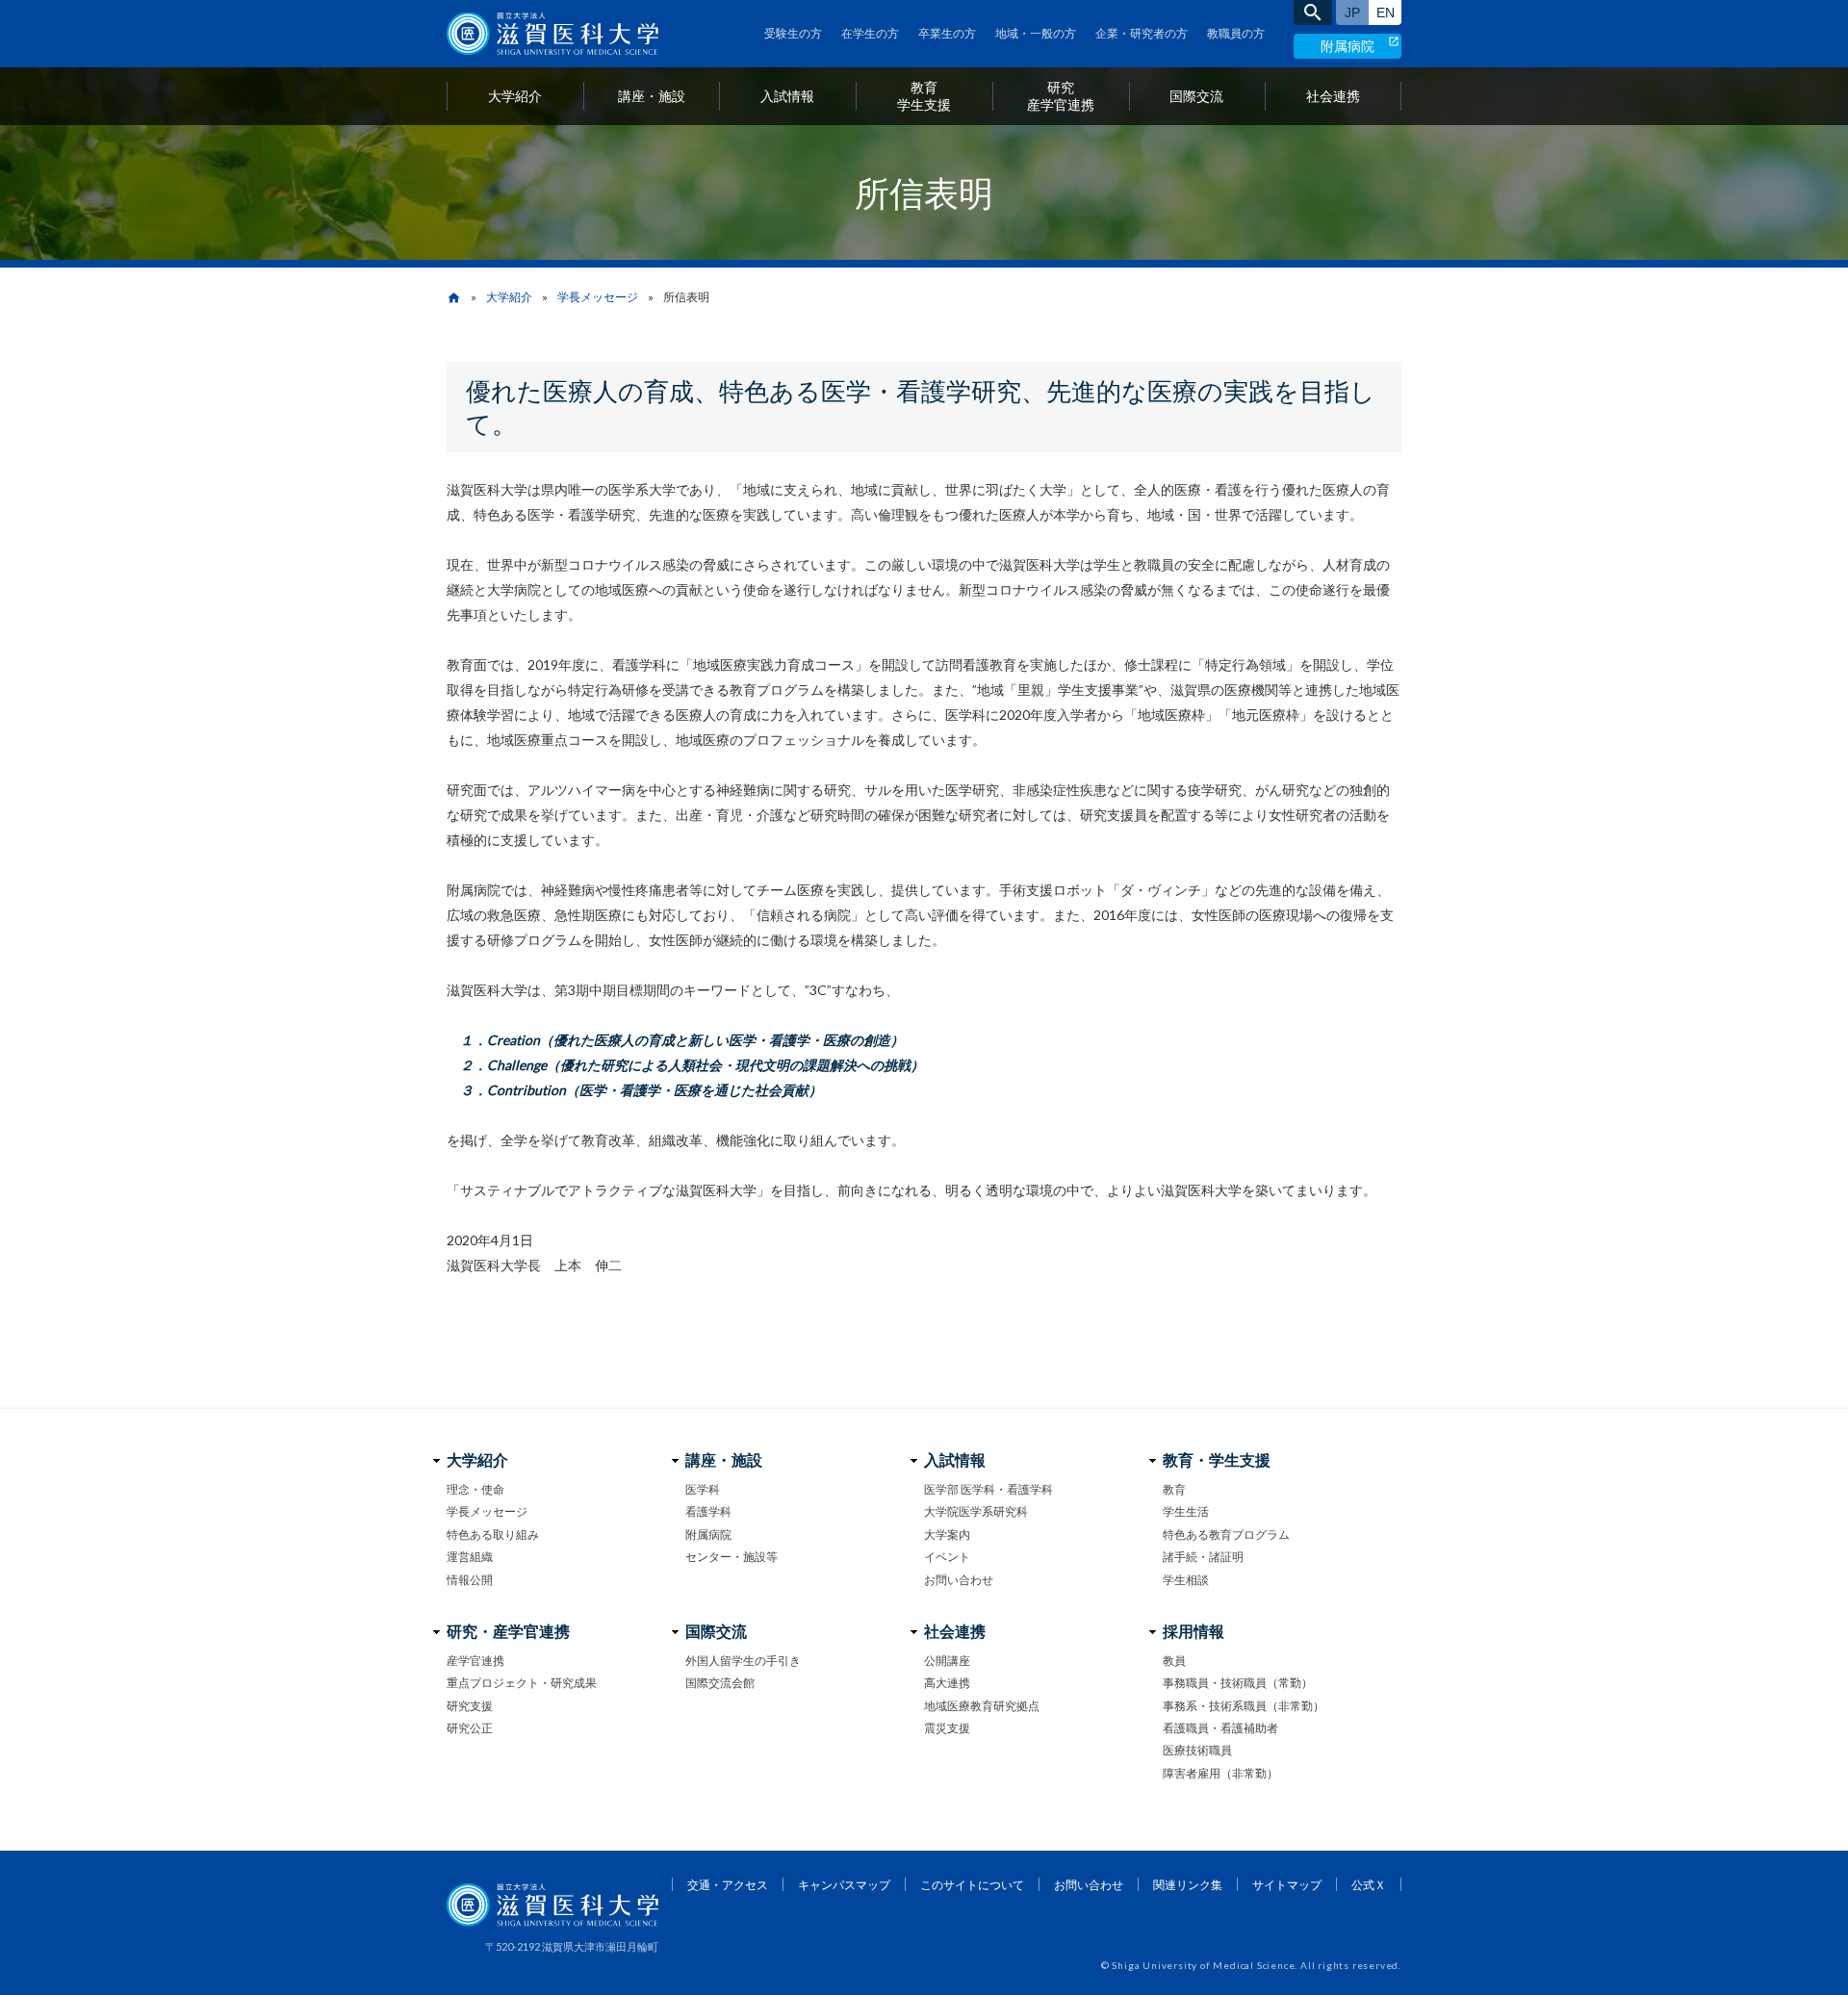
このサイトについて (972, 1885)
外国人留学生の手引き (743, 1661)
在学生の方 (870, 33)
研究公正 (470, 1728)
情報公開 (470, 1580)
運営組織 (470, 1557)
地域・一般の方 (1036, 33)
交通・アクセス (728, 1885)
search (1313, 13)
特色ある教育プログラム (1226, 1535)
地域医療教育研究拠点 (982, 1706)
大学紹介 (509, 297)
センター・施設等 (731, 1557)
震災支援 (947, 1728)
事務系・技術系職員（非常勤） (1244, 1706)
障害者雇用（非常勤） (1220, 1773)
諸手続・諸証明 (1203, 1557)
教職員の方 (1236, 33)
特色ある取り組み (493, 1535)
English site (1385, 13)
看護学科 (708, 1511)
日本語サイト (1352, 13)
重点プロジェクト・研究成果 (522, 1683)
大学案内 (947, 1535)
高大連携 (947, 1683)
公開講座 (947, 1661)
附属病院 (1347, 46)
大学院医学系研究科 (976, 1511)
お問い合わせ (959, 1580)
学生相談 (1186, 1580)
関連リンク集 (1188, 1885)
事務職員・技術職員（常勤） (1238, 1683)
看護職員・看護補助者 (1220, 1728)
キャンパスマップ (844, 1885)
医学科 (703, 1489)
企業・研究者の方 (1142, 33)
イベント (947, 1557)
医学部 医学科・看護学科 (988, 1489)
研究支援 (470, 1706)
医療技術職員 (1197, 1750)
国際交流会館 (720, 1683)
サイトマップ (1287, 1885)
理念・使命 (475, 1489)
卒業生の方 (947, 33)
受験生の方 (793, 33)
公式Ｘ (1369, 1885)
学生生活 (1186, 1511)
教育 (1174, 1489)
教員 (1174, 1661)
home (454, 298)
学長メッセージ (598, 297)
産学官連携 (475, 1661)
